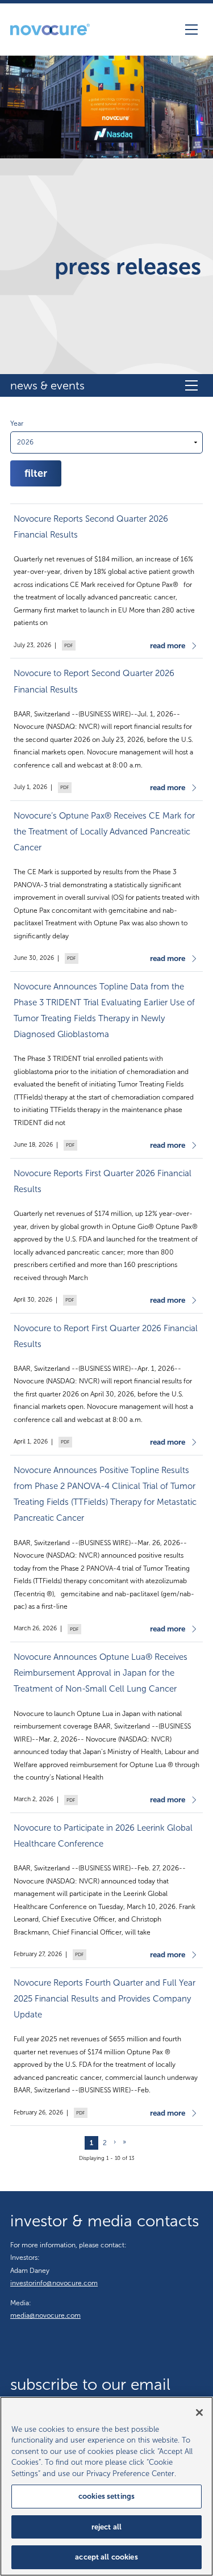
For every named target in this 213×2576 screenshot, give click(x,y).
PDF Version (68, 646)
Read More (168, 646)
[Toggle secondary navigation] (192, 385)
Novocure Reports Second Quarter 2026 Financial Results (91, 527)
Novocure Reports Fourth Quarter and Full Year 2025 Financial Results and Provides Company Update (105, 1999)
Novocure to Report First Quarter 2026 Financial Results (106, 1336)
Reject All (106, 2527)
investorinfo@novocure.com (54, 2283)
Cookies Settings (106, 2496)
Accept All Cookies (106, 2557)
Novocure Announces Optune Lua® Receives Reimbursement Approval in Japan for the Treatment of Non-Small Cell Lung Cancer (101, 1673)
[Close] (199, 2413)
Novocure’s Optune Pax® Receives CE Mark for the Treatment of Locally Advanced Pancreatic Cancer (104, 832)
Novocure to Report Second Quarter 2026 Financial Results (94, 681)
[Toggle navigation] (192, 30)
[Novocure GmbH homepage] (50, 30)
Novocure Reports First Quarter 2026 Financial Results (103, 1181)
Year (17, 423)
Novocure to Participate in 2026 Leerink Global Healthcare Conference (103, 1836)
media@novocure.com (45, 2315)
